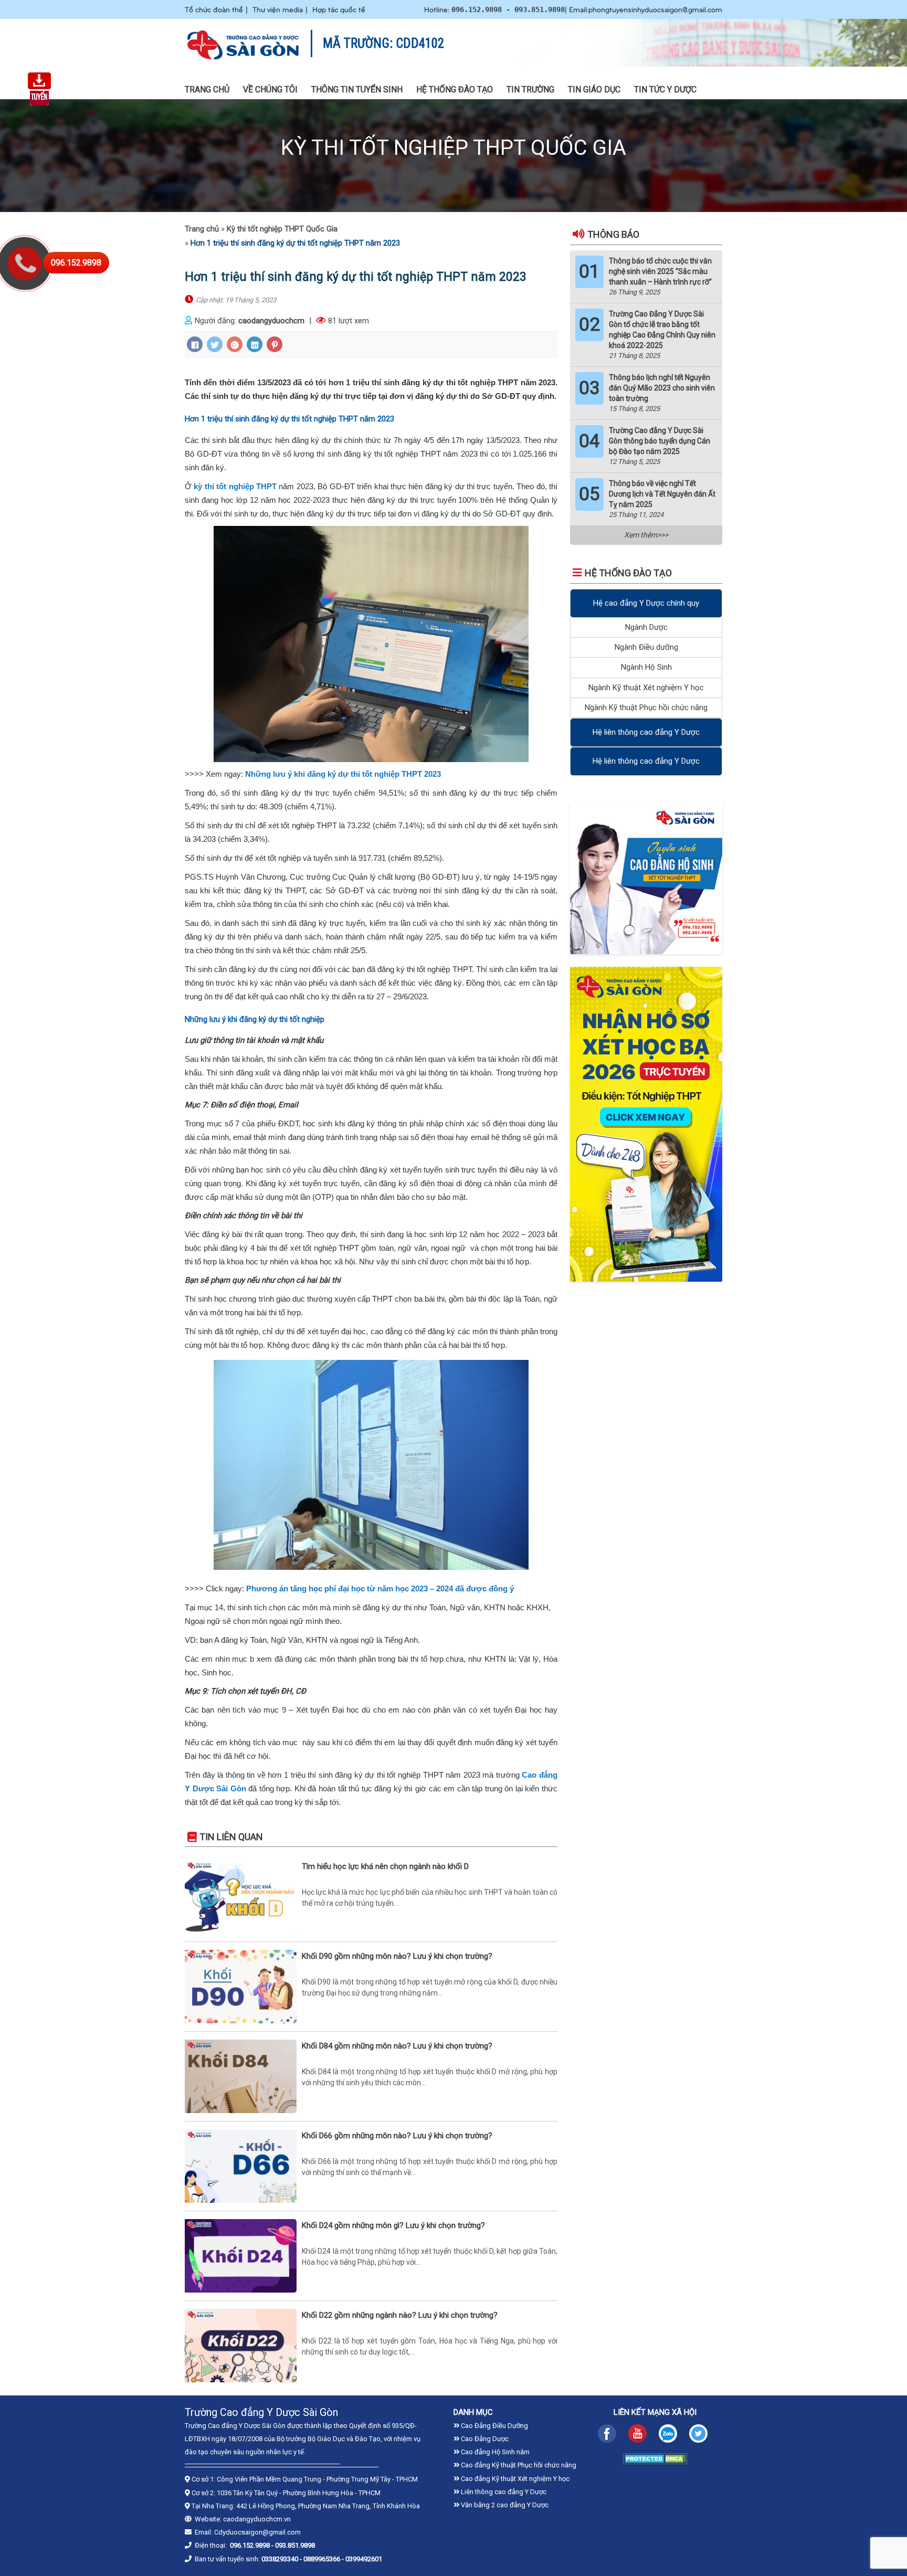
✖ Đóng (533, 1259)
